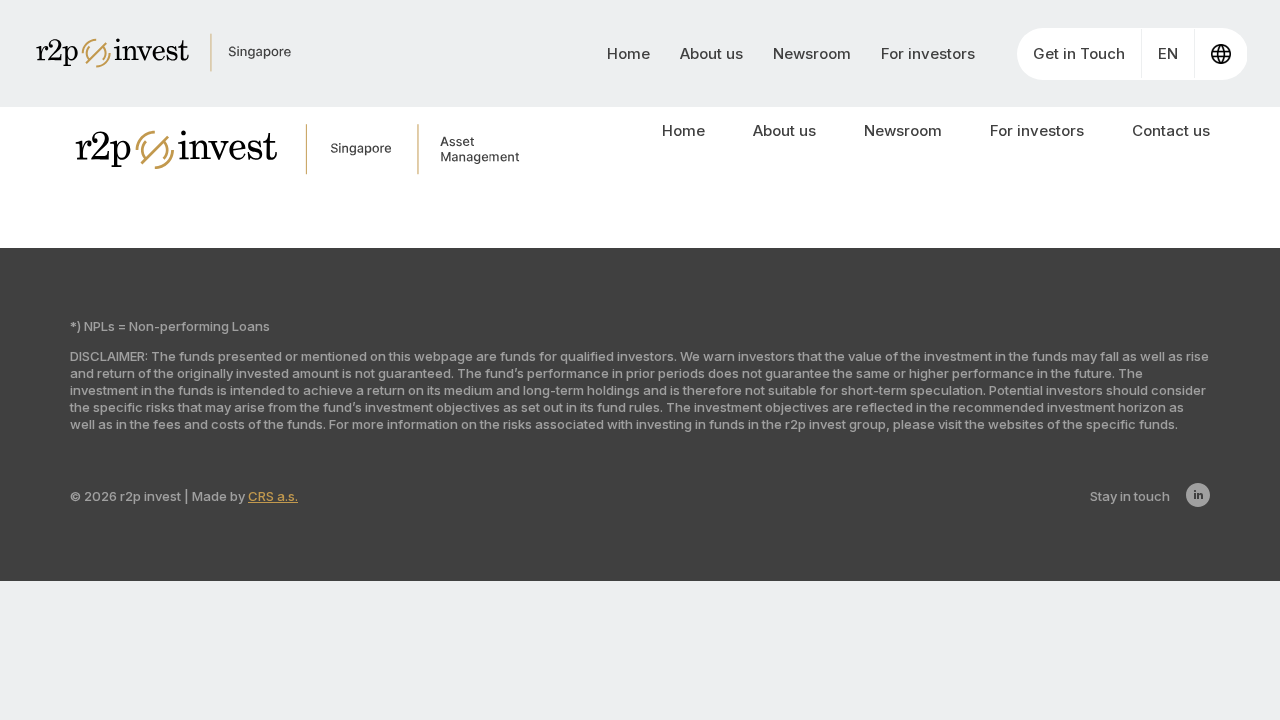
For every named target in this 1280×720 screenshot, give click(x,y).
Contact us (1171, 130)
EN (1168, 53)
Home (628, 53)
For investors (928, 53)
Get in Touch (1079, 53)
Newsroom (812, 53)
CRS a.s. (273, 496)
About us (711, 53)
